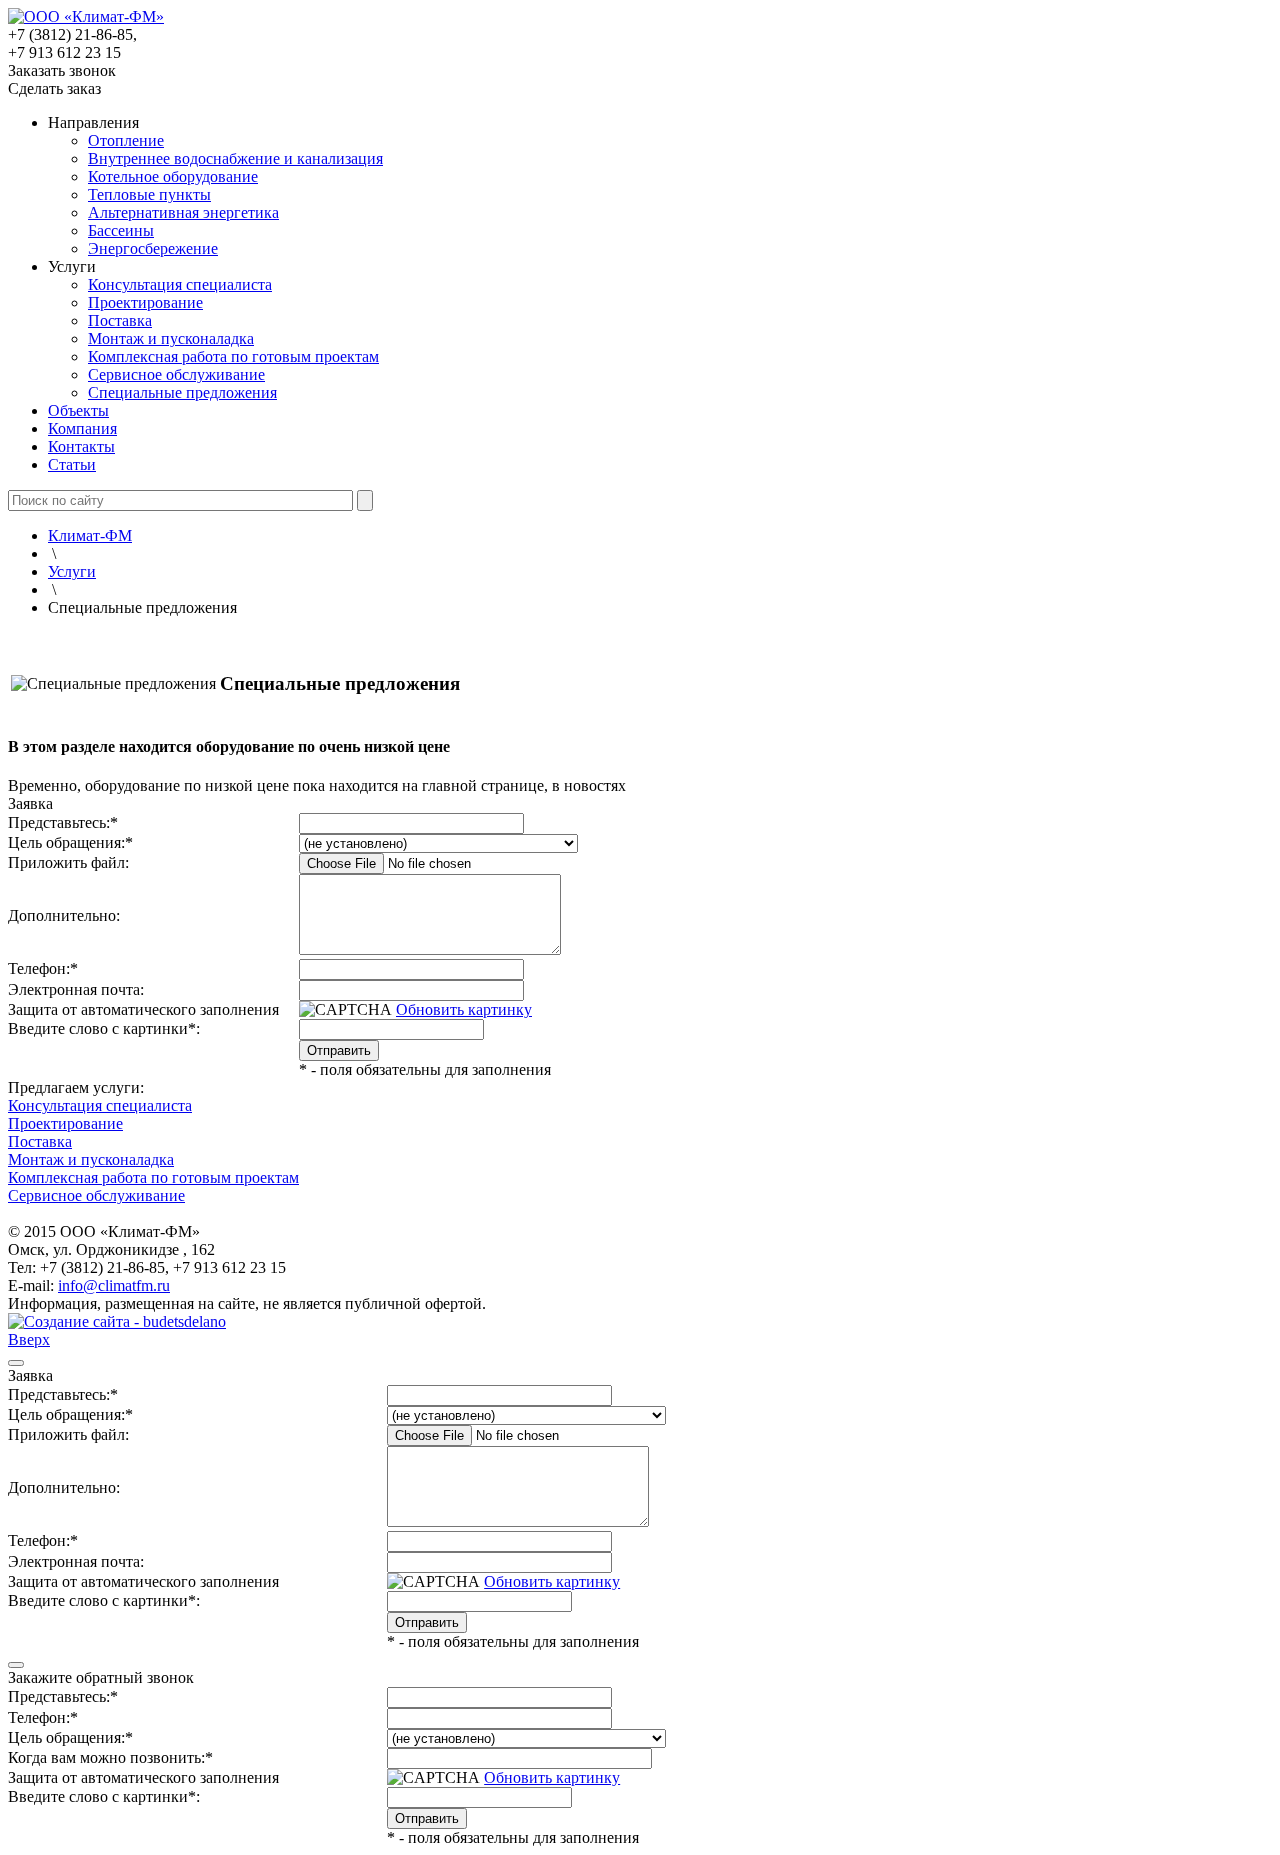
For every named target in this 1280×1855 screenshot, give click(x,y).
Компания (82, 428)
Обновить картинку (464, 1009)
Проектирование (145, 302)
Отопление (126, 140)
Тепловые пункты (149, 194)
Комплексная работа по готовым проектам (233, 356)
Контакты (81, 446)
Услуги (72, 571)
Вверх (29, 1339)
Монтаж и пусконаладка (171, 338)
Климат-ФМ (90, 535)
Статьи (72, 464)
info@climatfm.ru (114, 1285)
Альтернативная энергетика (183, 212)
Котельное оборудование (173, 176)
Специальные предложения (182, 392)
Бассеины (121, 230)
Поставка (120, 320)
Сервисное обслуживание (176, 374)
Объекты (78, 410)
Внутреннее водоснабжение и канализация (235, 158)
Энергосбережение (153, 248)
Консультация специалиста (180, 284)
